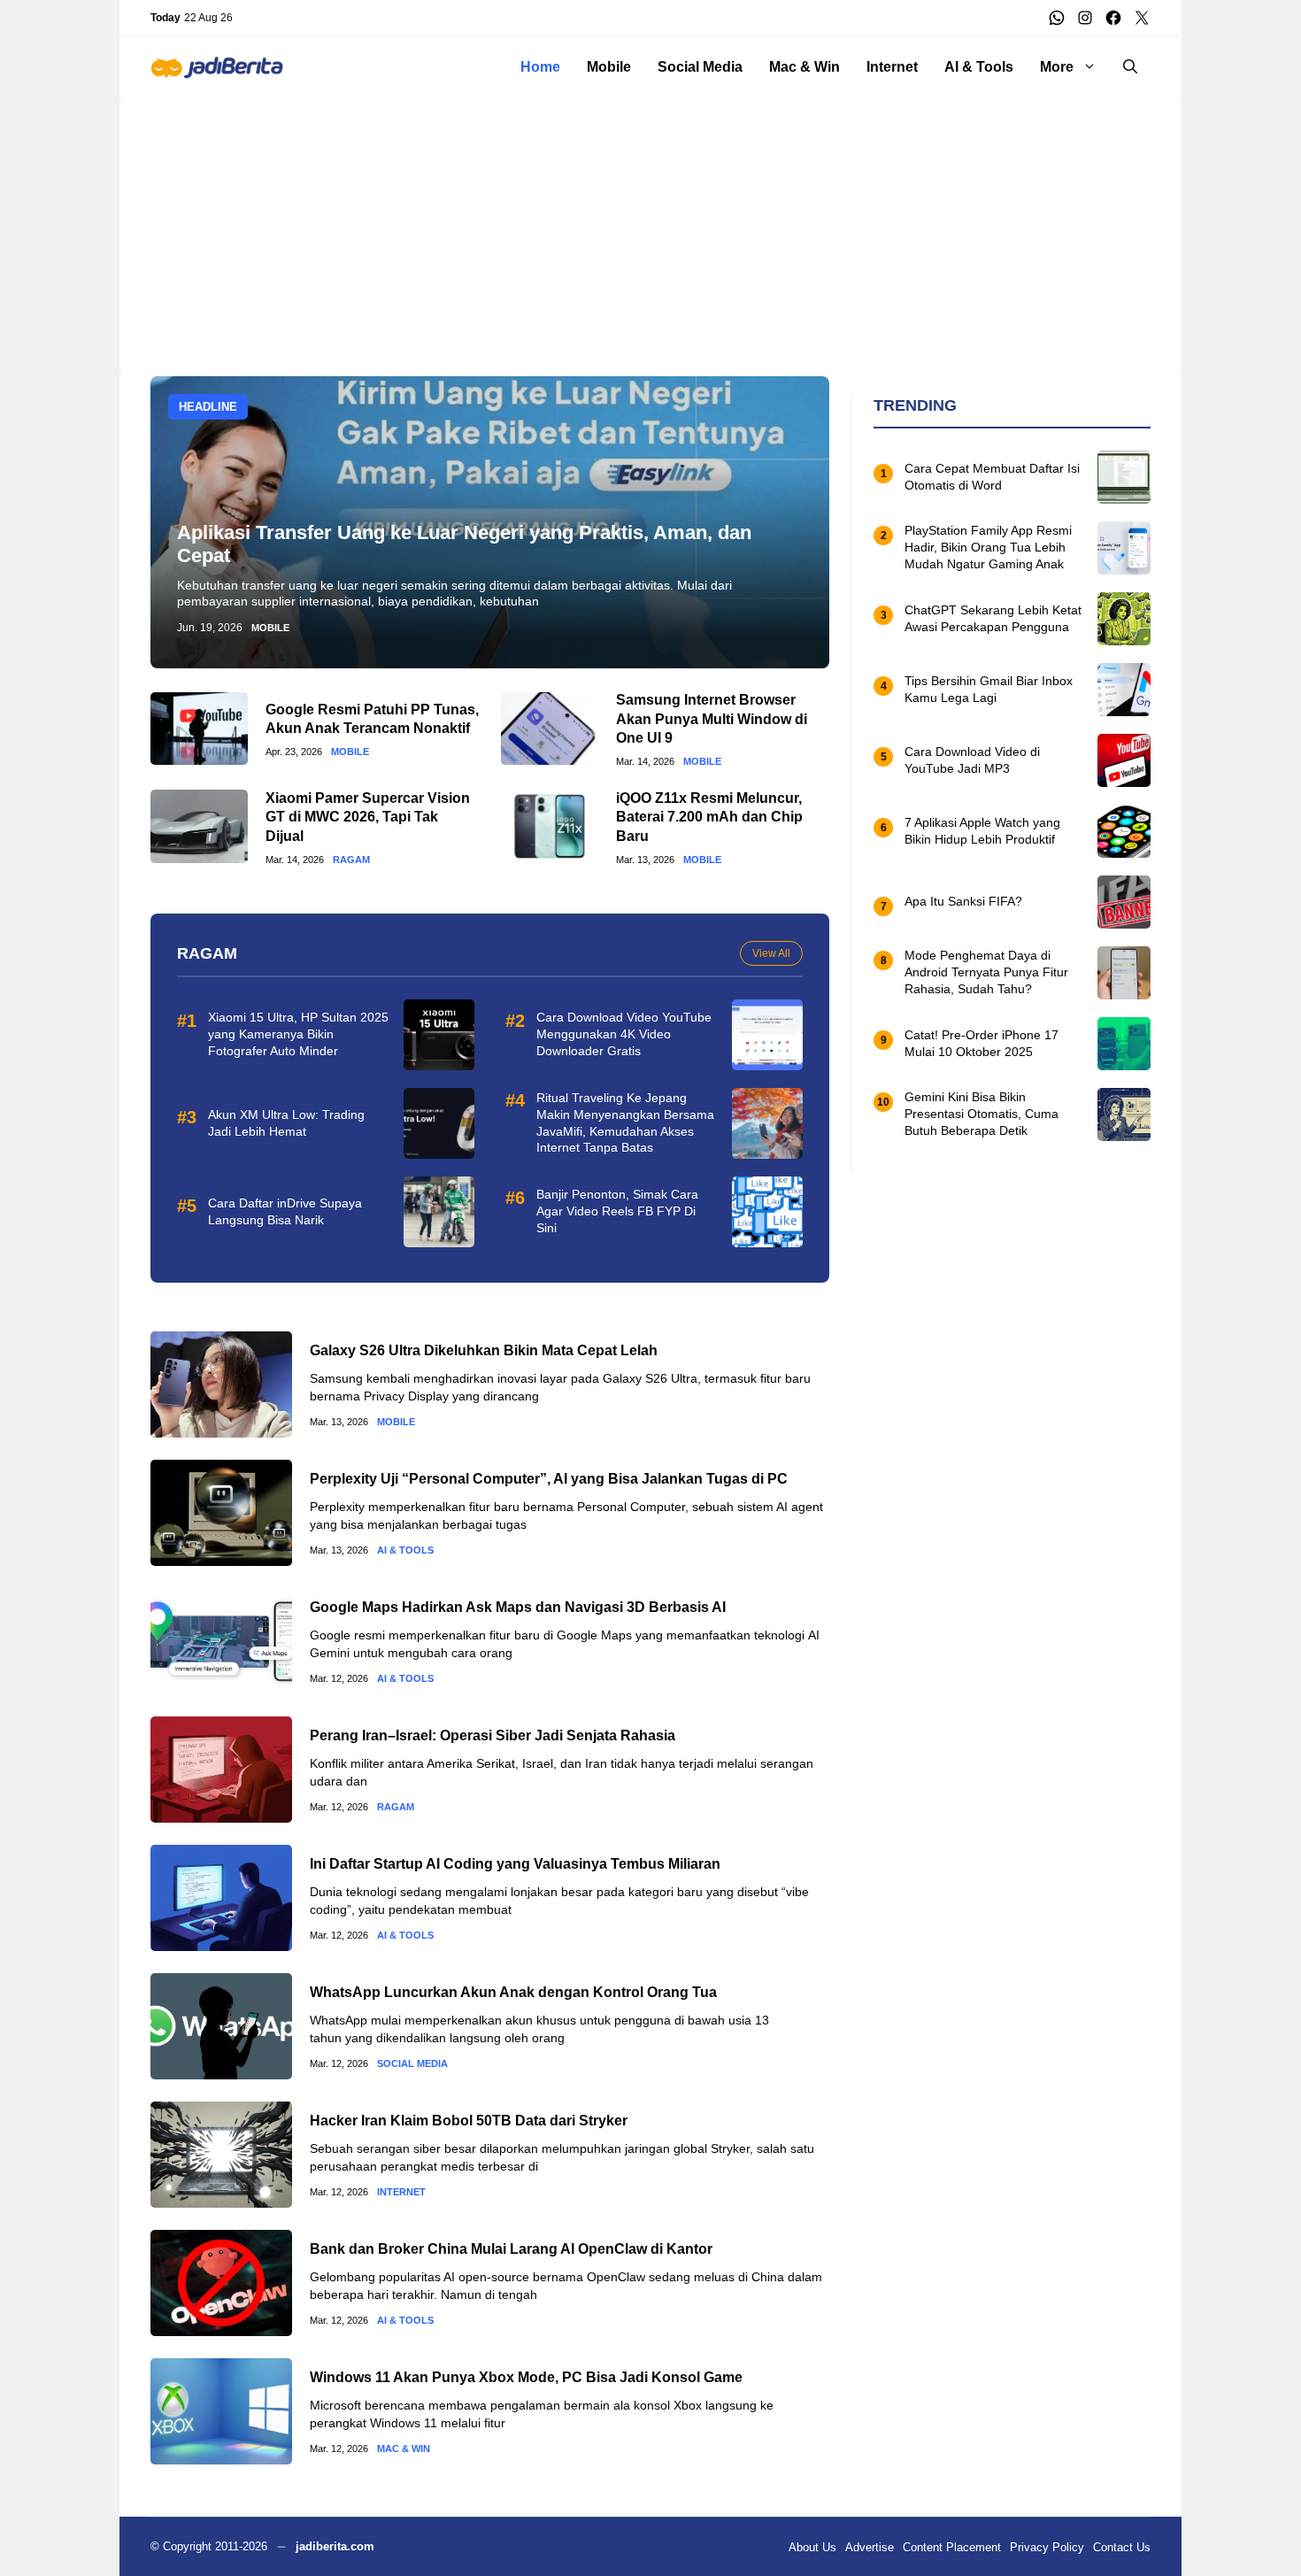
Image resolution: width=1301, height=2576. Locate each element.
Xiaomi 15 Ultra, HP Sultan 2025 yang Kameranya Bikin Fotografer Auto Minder (298, 1034)
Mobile (609, 67)
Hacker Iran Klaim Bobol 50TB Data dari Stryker (469, 2121)
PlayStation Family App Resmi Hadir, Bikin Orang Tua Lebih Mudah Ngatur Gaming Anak (988, 548)
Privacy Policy (1047, 2547)
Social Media (700, 67)
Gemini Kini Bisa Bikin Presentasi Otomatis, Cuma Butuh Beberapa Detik (982, 1114)
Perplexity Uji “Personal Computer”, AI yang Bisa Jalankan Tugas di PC (549, 1479)
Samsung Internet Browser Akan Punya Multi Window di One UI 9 (712, 719)
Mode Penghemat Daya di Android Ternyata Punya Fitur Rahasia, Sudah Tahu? (986, 973)
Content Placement (952, 2547)
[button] (1130, 67)
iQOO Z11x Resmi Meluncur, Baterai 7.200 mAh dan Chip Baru (709, 817)
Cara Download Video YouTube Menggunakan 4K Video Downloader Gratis (624, 1034)
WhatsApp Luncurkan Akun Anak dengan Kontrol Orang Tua (513, 1992)
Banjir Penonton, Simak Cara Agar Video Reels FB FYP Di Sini (617, 1211)
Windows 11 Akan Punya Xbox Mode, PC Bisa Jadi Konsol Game (526, 2377)
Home (540, 67)
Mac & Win (804, 67)
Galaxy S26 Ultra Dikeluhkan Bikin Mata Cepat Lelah (484, 1350)
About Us (812, 2547)
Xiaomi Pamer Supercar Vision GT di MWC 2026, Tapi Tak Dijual (368, 817)
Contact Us (1122, 2547)
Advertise (870, 2547)
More (1057, 67)
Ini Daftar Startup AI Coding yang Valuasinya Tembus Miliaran (515, 1864)
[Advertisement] (650, 222)
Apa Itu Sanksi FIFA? (963, 902)
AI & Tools (979, 67)
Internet (892, 67)
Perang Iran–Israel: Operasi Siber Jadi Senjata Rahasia (493, 1735)
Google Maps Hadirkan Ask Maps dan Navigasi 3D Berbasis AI (518, 1607)
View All (771, 953)
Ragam (351, 860)
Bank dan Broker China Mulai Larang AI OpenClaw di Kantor (511, 2249)
